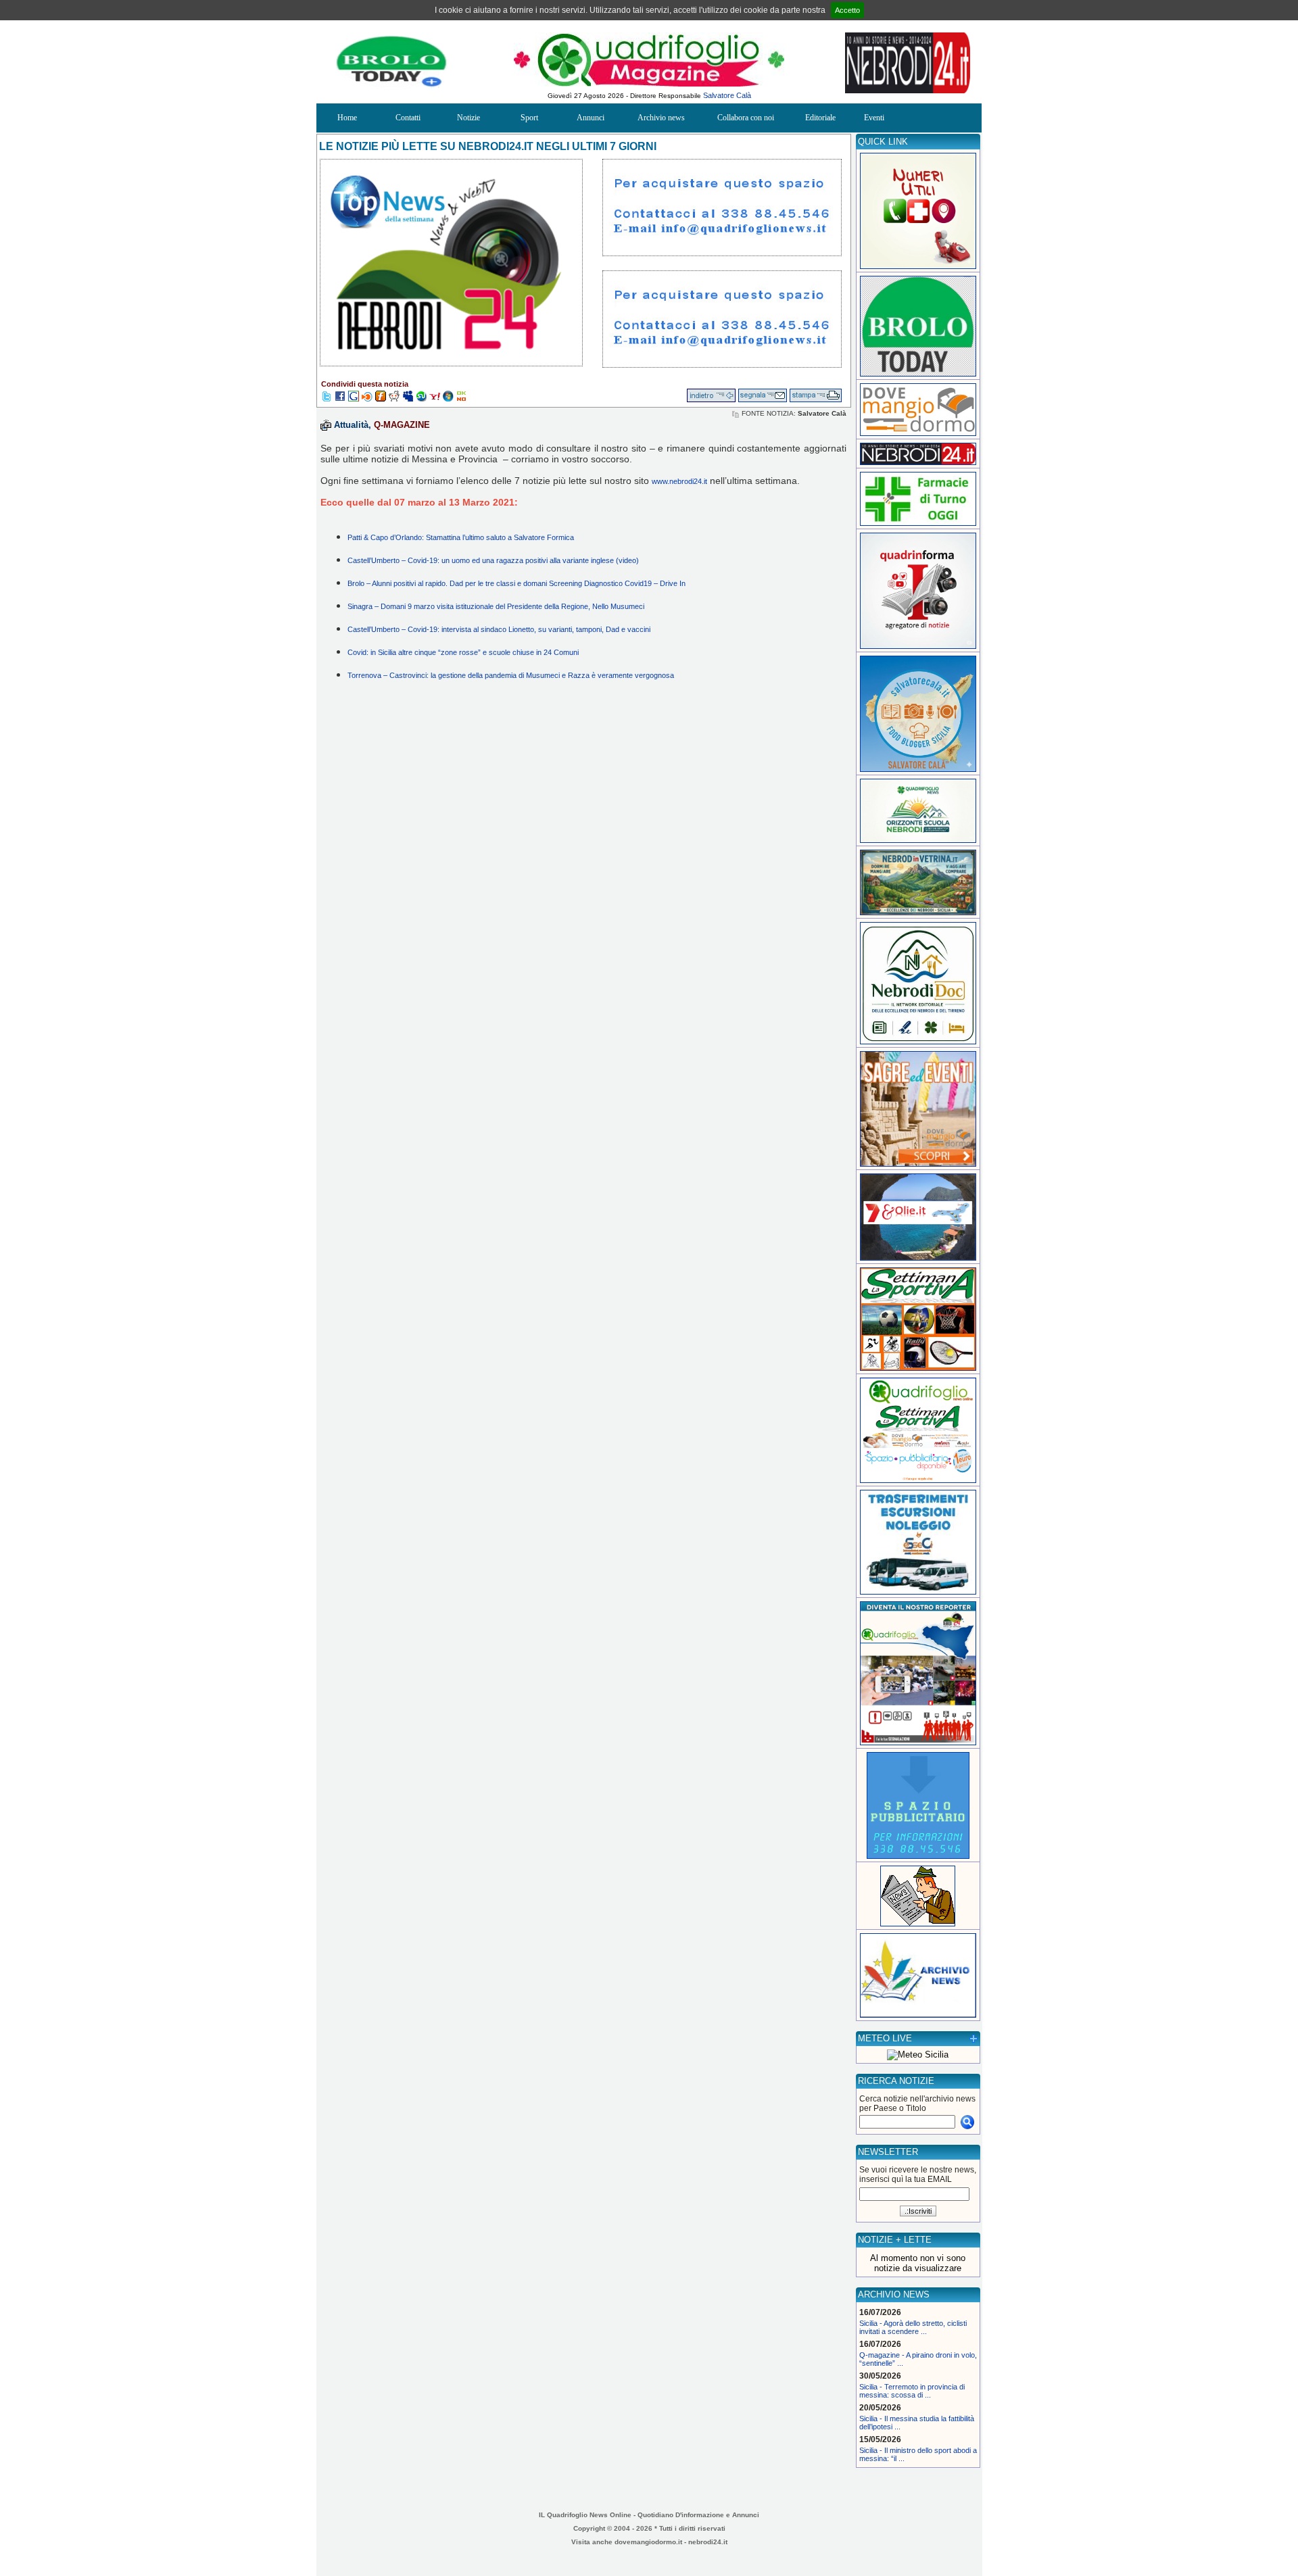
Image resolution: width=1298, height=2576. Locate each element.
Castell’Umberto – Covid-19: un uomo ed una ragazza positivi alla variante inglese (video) (493, 560)
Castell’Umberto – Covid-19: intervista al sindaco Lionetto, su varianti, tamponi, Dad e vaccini (499, 629)
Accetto (847, 10)
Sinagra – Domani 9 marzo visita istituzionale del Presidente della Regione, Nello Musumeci (496, 606)
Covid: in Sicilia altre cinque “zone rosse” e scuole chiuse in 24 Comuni (463, 652)
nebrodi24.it (708, 2542)
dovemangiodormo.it (648, 2542)
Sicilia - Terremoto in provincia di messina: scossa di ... (912, 2391)
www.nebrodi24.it (679, 481)
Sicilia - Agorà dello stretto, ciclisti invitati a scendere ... (913, 2327)
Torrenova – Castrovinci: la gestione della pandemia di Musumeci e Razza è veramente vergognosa (511, 675)
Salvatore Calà (727, 95)
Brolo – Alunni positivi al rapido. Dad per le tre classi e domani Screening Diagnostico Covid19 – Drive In (516, 583)
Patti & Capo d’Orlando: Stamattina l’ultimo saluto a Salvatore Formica (461, 537)
